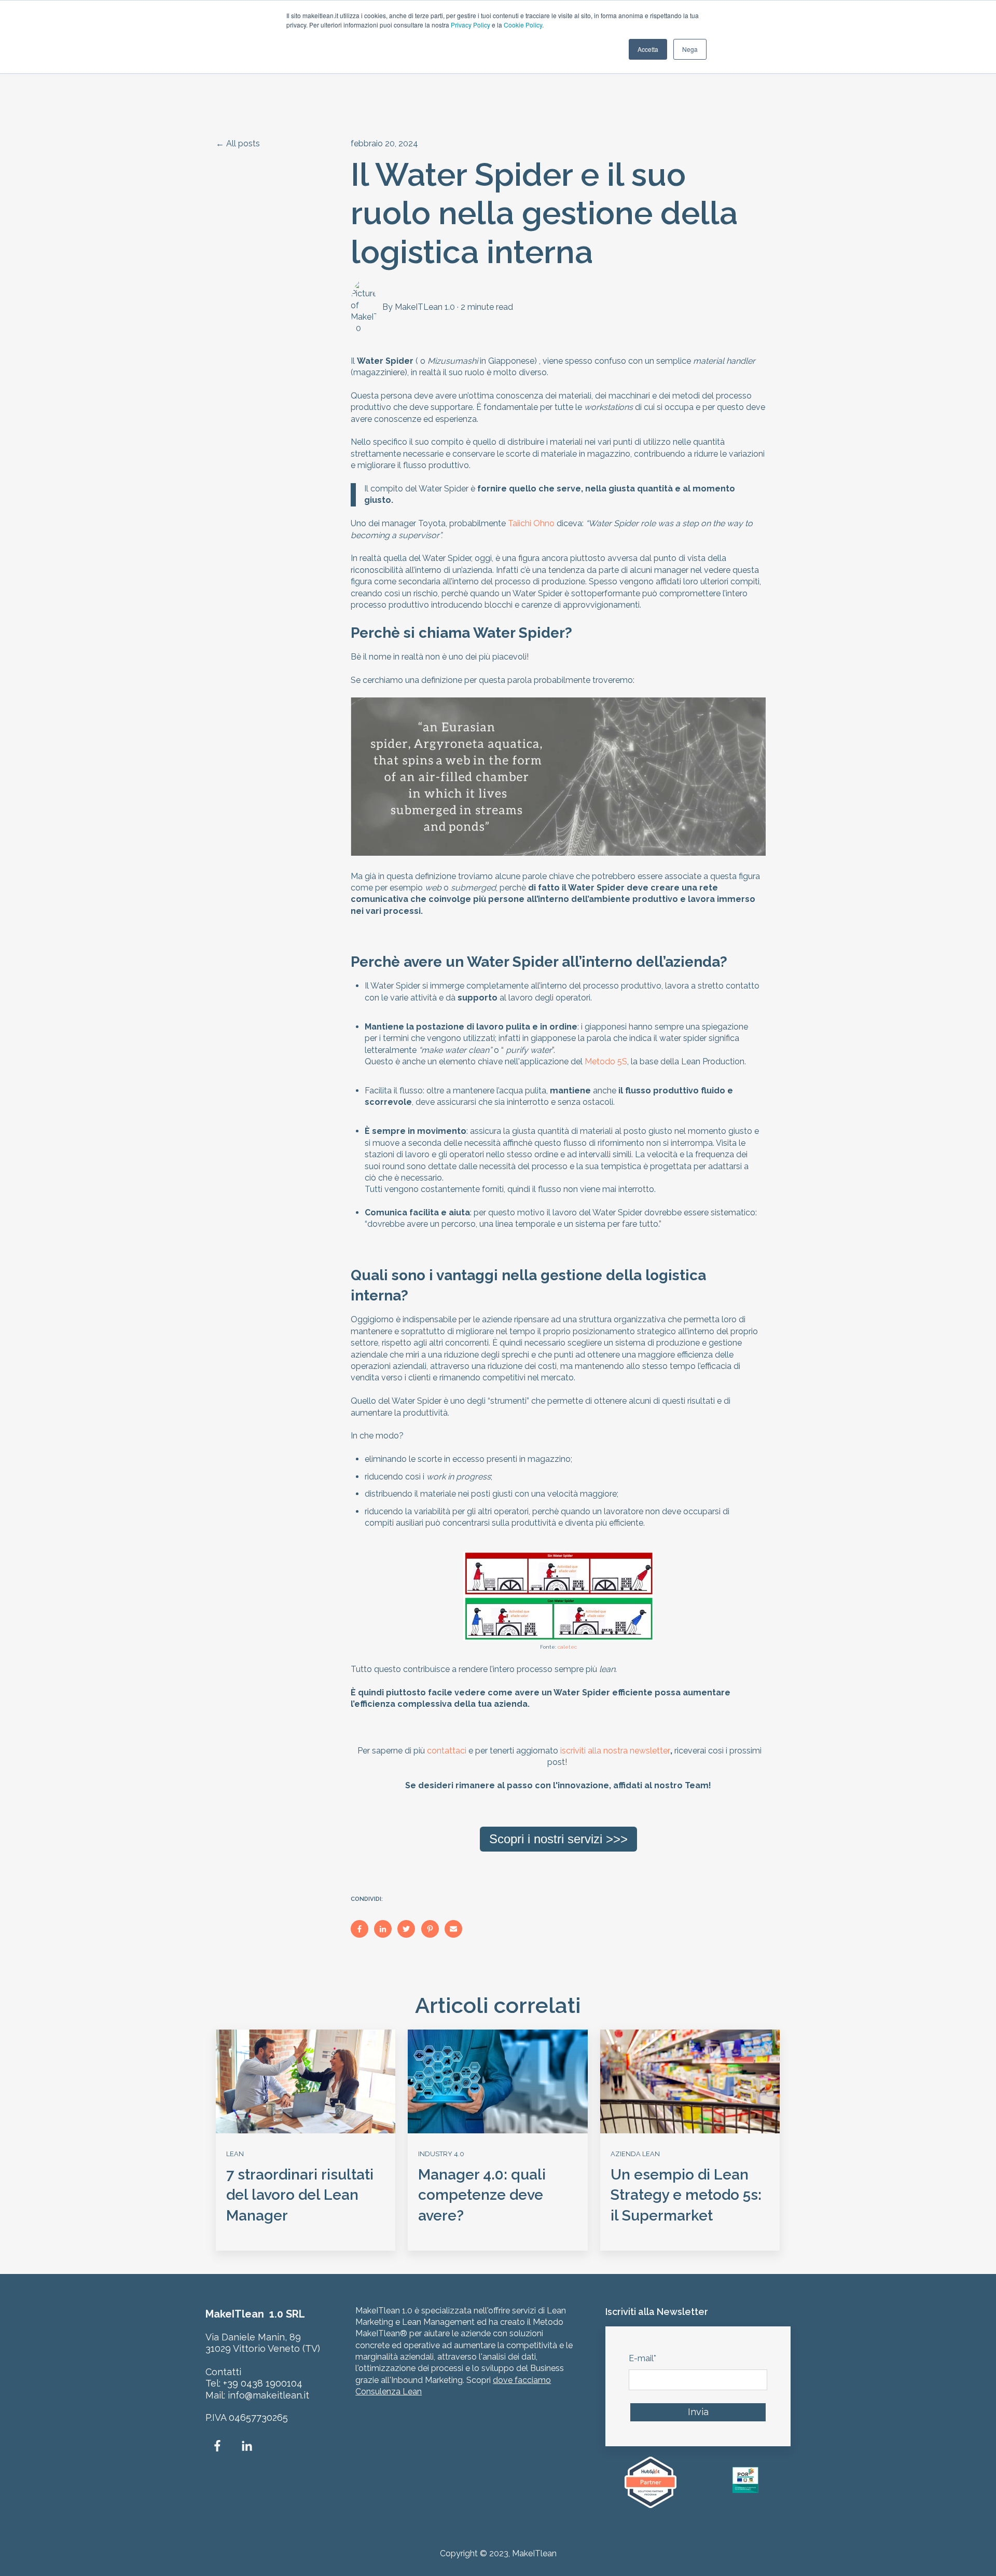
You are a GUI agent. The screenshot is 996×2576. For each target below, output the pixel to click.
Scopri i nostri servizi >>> (558, 1839)
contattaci (447, 1751)
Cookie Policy (523, 25)
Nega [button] (690, 49)
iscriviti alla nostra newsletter (615, 1751)
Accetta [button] (648, 49)
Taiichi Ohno (531, 523)
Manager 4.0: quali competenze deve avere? (482, 2195)
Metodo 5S (606, 1061)
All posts (243, 143)
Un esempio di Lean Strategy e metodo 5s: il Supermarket (686, 2195)
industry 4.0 (441, 2154)
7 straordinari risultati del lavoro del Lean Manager (300, 2195)
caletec (567, 1647)
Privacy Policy (471, 25)
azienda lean (635, 2154)
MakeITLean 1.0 (425, 307)
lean (235, 2154)
